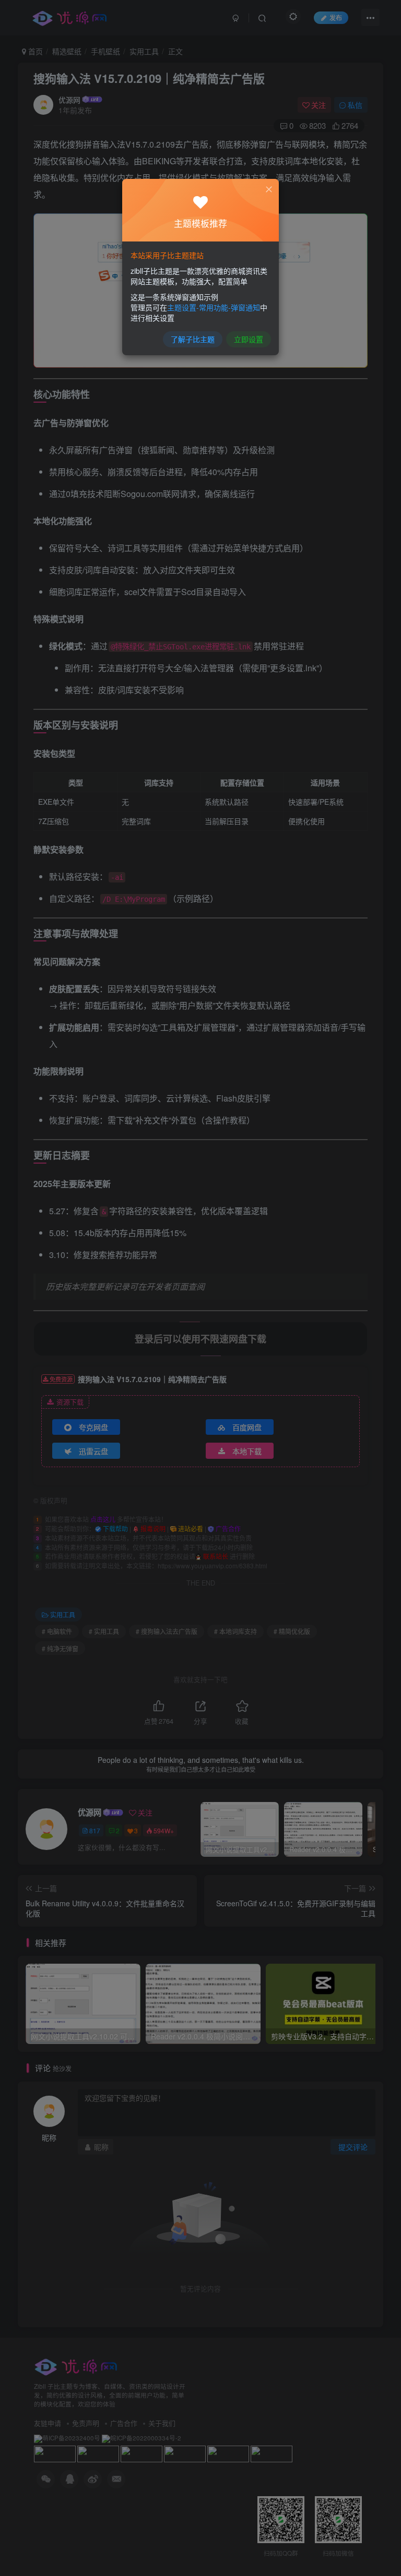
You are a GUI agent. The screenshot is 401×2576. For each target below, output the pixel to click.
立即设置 (249, 339)
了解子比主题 (193, 339)
